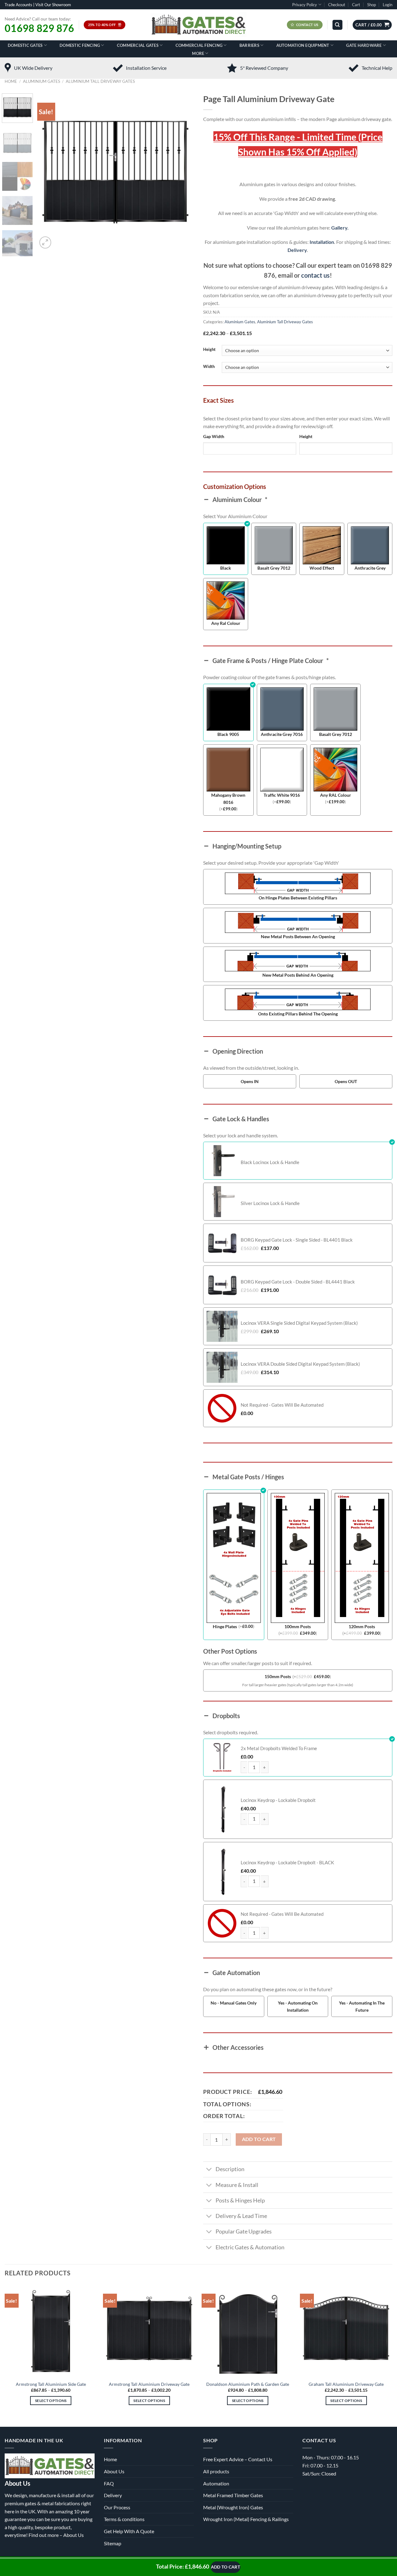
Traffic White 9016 (282, 795)
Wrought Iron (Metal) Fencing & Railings (246, 2519)
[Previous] (48, 172)
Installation (322, 242)
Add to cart (259, 2139)
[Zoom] (45, 242)
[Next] (183, 172)
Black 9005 (228, 734)
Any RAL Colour (336, 795)
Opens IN (250, 1081)
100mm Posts (298, 1626)
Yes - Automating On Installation (298, 2006)
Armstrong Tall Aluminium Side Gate (51, 2384)
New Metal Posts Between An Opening (298, 936)
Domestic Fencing (80, 45)
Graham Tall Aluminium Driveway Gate (346, 2384)
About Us (74, 2535)
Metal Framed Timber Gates (233, 2495)
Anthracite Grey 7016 (282, 734)
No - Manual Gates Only (234, 2003)
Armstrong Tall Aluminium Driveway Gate (149, 2384)
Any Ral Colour (226, 623)
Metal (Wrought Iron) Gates (233, 2507)
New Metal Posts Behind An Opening (298, 975)
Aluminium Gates (42, 81)
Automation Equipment (303, 45)
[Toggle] (209, 2170)
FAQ (109, 2483)
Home (11, 81)
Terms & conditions (124, 2519)
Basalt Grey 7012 (274, 568)
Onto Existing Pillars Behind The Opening (298, 1014)
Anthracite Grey (370, 568)
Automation (216, 2483)
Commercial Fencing (199, 45)
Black (226, 568)
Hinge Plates (225, 1626)
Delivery (297, 250)
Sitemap (113, 2543)
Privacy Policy (305, 5)
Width (209, 367)
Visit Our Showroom (53, 5)
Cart (356, 5)
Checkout (337, 5)
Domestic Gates (25, 45)
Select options (51, 2401)
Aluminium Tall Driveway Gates (100, 81)
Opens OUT (346, 1081)
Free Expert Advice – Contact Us (238, 2459)
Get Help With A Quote (129, 2531)
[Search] (337, 25)
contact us (315, 275)
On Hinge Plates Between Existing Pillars (298, 898)
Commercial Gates (138, 45)
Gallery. (340, 228)
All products (216, 2471)
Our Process (117, 2507)
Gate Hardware (364, 45)
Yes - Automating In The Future (362, 2006)
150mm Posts (278, 1676)
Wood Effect (322, 568)
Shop (372, 5)
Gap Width (214, 436)
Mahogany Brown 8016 (228, 799)
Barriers (249, 45)
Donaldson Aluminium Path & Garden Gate (248, 2384)
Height (209, 350)
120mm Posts (362, 1626)
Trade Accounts (18, 5)
